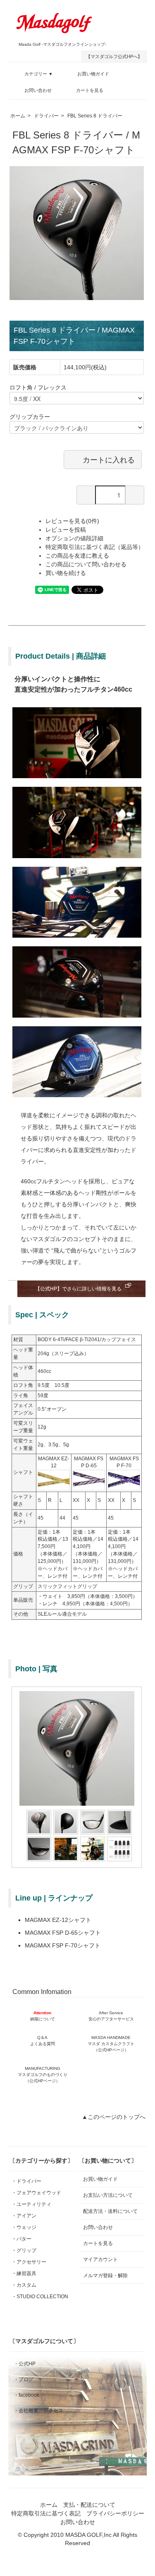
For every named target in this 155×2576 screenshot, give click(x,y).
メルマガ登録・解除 (105, 2276)
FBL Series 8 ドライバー (95, 116)
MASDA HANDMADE (111, 2044)
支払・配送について (89, 2505)
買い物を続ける (66, 573)
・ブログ (24, 2379)
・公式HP (25, 2364)
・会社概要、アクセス (38, 2411)
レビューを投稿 (66, 530)
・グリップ (24, 2250)
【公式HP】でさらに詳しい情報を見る (78, 1289)
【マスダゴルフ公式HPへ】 (114, 56)
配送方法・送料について (110, 2211)
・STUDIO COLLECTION (40, 2297)
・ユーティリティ (31, 2204)
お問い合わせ (38, 90)
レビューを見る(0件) (72, 521)
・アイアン (24, 2216)
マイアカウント (100, 2259)
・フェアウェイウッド (36, 2193)
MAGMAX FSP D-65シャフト (63, 1933)
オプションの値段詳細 (74, 538)
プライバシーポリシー (115, 2513)
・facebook (26, 2395)
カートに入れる (109, 459)
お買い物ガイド (93, 74)
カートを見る (90, 90)
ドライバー (46, 116)
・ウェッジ (24, 2227)
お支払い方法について (108, 2195)
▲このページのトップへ (114, 2117)
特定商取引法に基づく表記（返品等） (95, 547)
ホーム (18, 116)
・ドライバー (26, 2181)
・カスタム (24, 2285)
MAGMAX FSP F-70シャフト (63, 1945)
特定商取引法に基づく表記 (46, 2513)
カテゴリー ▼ (39, 74)
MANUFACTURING (43, 2075)
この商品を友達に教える (77, 556)
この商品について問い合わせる (86, 564)
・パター (21, 2239)
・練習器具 (24, 2273)
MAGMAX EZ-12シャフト (58, 1920)
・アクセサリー (29, 2262)
